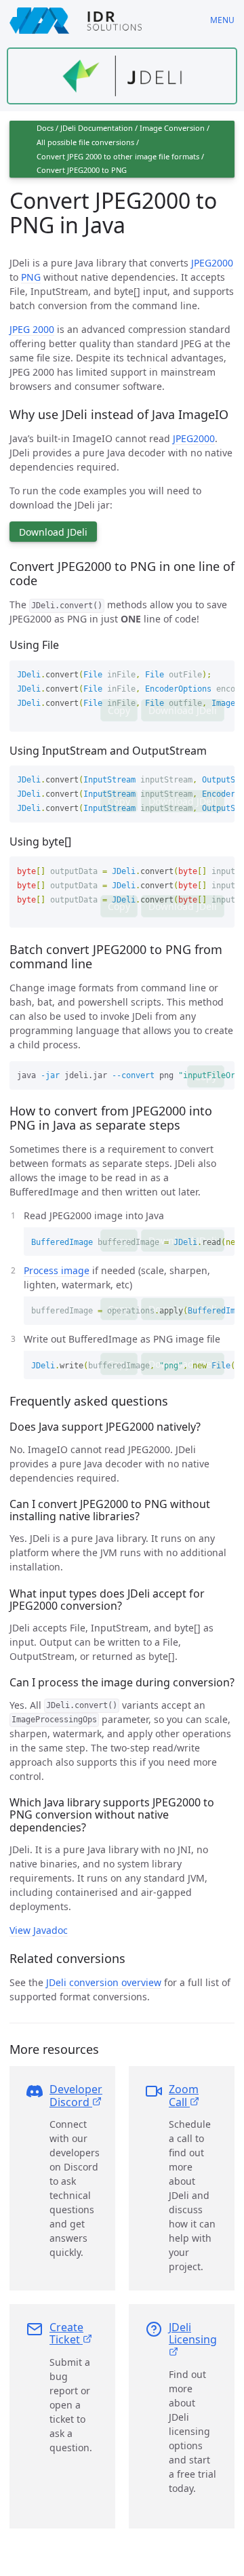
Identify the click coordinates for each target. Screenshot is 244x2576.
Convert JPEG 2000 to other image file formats (118, 156)
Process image (57, 1270)
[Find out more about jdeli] (122, 76)
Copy (119, 710)
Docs (45, 128)
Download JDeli (53, 532)
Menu (222, 20)
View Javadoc (39, 1930)
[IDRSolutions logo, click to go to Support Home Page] (100, 20)
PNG (31, 277)
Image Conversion (172, 128)
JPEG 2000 (32, 329)
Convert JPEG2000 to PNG (82, 170)
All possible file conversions (85, 142)
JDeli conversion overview (104, 1982)
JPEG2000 (212, 263)
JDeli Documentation (97, 128)
